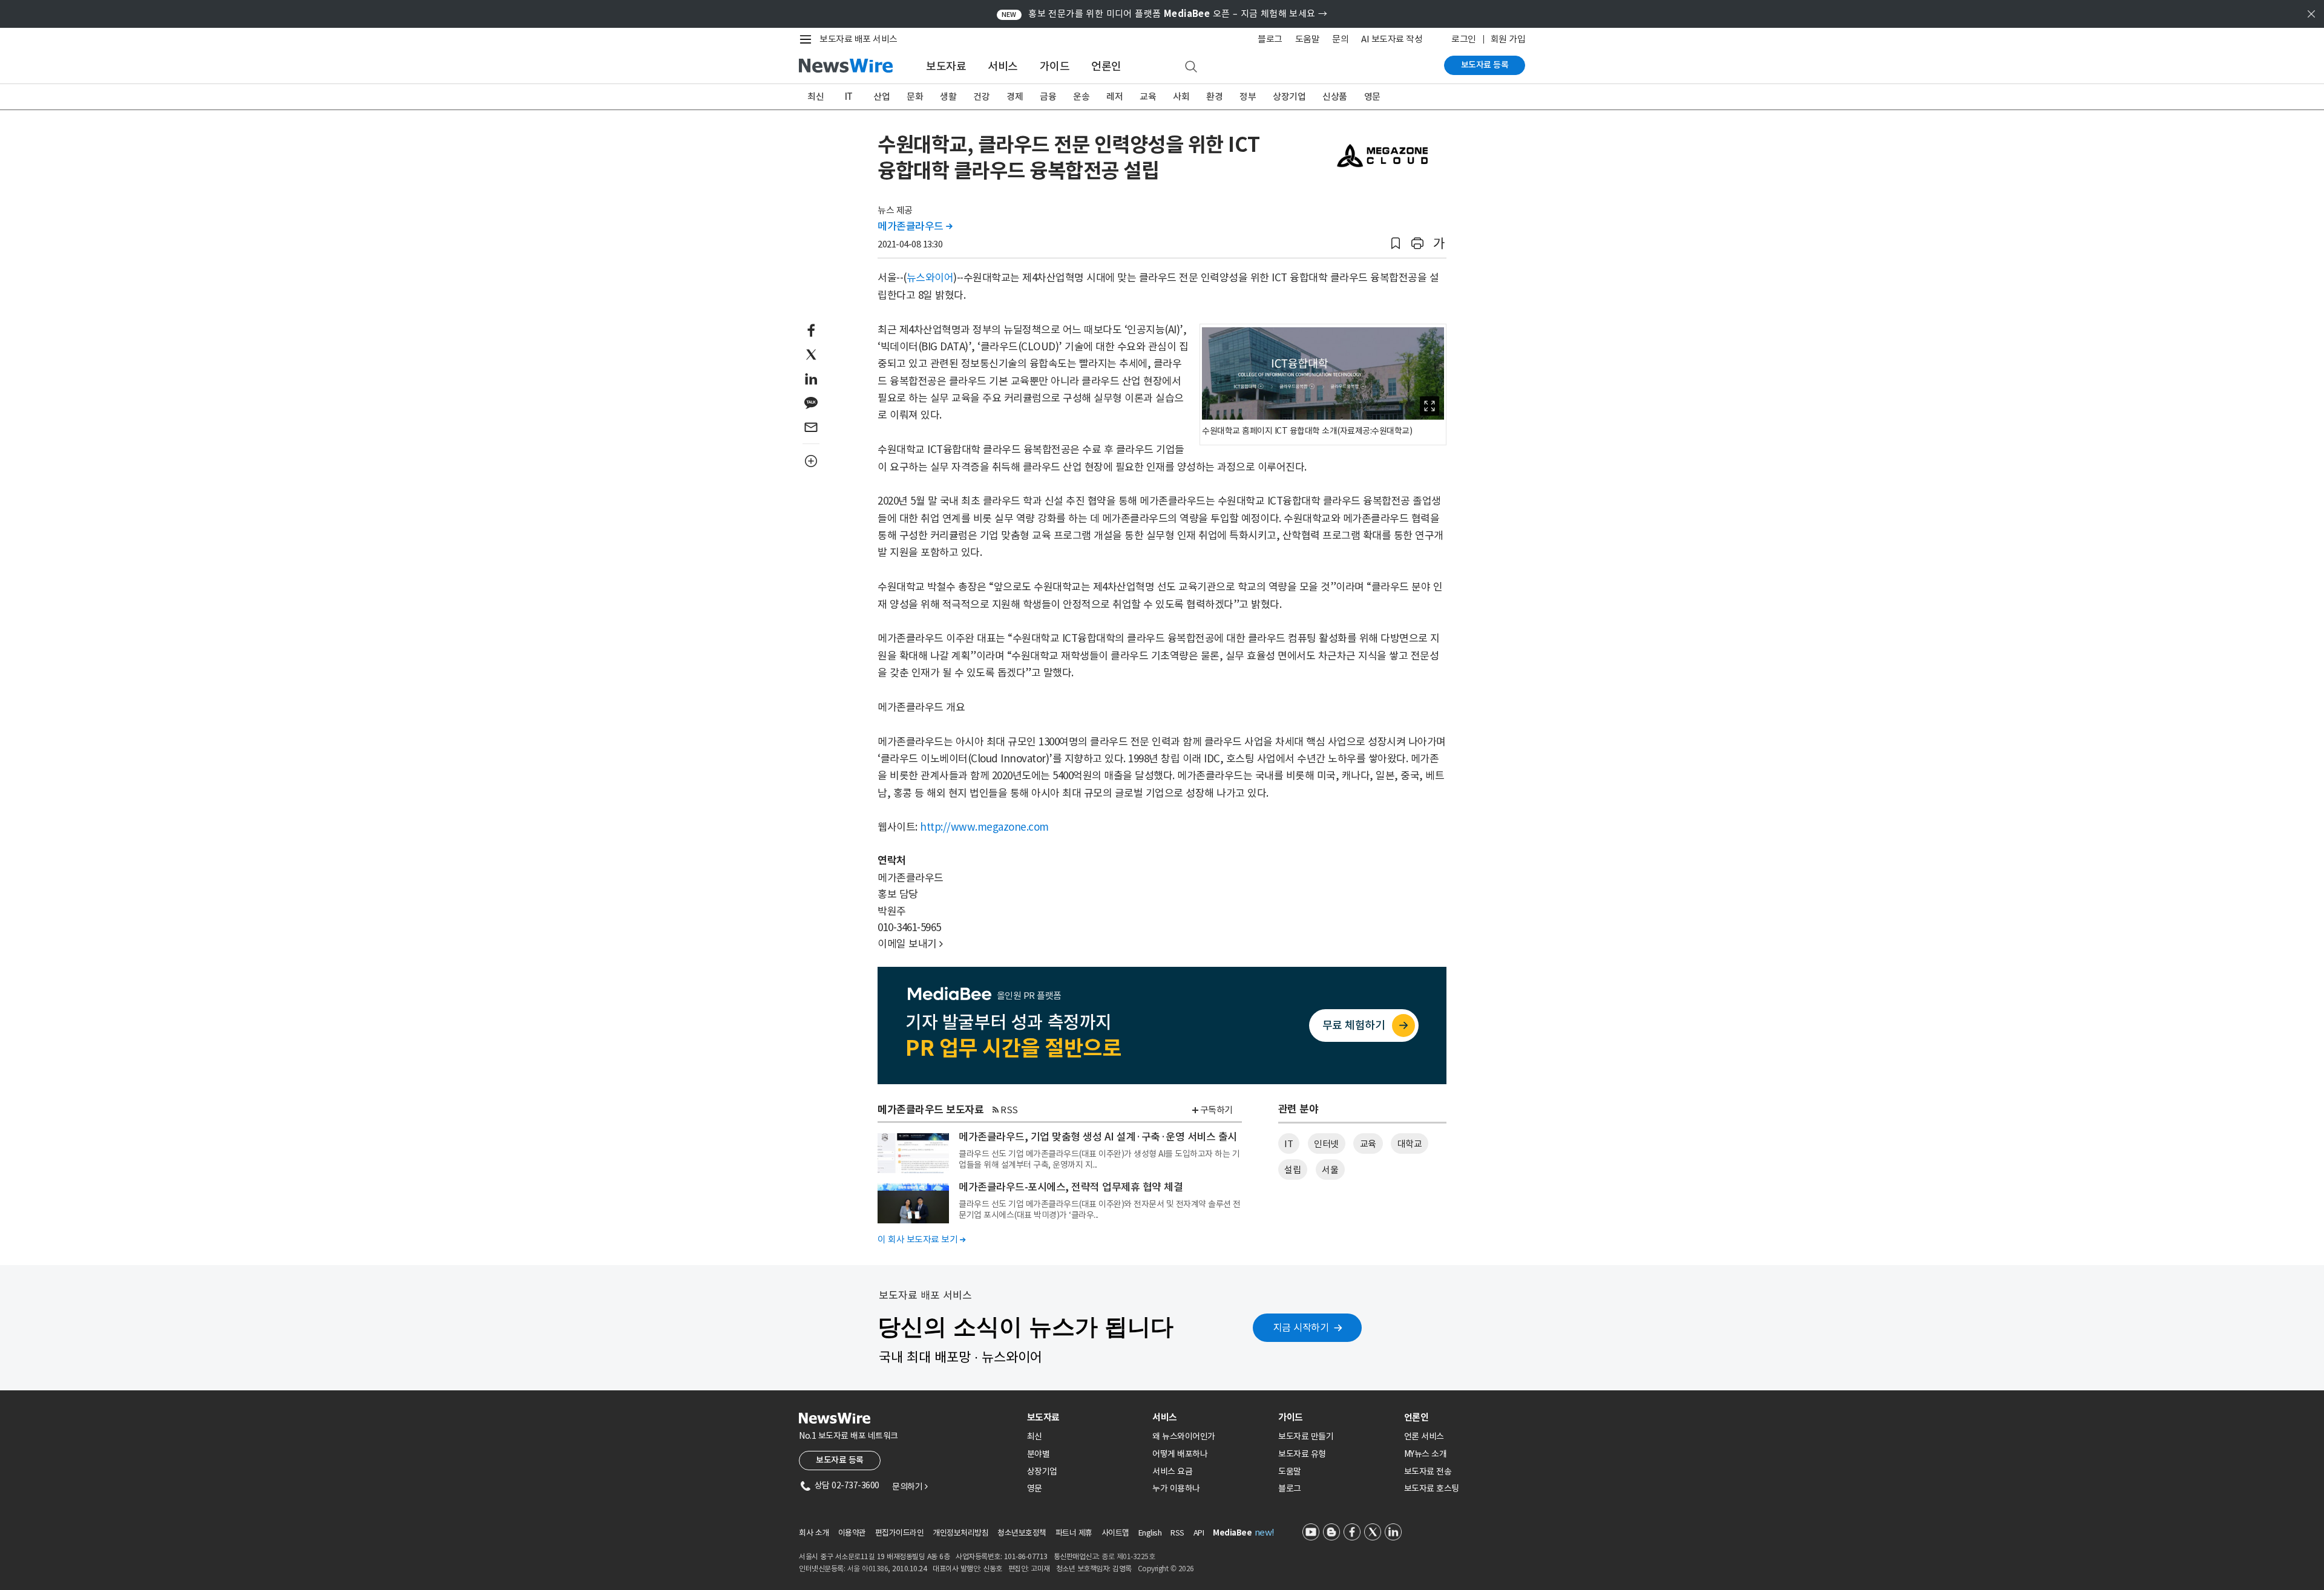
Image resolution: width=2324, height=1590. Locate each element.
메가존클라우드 (915, 226)
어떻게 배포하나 (1180, 1454)
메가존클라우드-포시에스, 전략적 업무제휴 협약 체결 (1071, 1187)
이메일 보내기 (910, 944)
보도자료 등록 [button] (840, 1460)
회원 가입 (1508, 39)
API (1199, 1533)
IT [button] (1288, 1144)
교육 (1148, 97)
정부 (1248, 97)
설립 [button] (1292, 1170)
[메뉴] (808, 39)
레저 (1114, 97)
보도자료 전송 (1428, 1471)
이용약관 (852, 1533)
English (1150, 1533)
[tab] (1085, 1417)
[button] (1396, 244)
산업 (881, 97)
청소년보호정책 (1022, 1533)
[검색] (1191, 67)
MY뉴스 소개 (1426, 1454)
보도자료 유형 (1302, 1454)
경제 (1015, 97)
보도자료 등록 (1485, 65)
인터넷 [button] (1326, 1144)
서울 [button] (1330, 1170)
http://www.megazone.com (984, 827)
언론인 (1106, 66)
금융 (1048, 97)
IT (849, 97)
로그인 (1464, 39)
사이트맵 (1115, 1533)
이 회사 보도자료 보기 (921, 1239)
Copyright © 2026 (1166, 1569)
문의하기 (910, 1487)
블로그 (1270, 39)
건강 (981, 97)
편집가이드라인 (900, 1533)
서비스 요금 (1172, 1471)
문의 (1340, 39)
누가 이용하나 (1176, 1488)
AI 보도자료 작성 (1392, 39)
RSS (1009, 1110)
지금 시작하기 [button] (1301, 1327)
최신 (816, 97)
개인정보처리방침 (960, 1533)
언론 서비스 (1424, 1436)
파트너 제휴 (1074, 1533)
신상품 (1335, 97)
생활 (948, 97)
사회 (1181, 97)
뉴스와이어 (930, 278)
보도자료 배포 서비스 (858, 39)
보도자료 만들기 (1306, 1436)
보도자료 (946, 66)
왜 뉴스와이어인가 (1184, 1436)
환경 (1214, 97)
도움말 (1308, 39)
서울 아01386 (868, 1569)
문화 (915, 97)
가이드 (1055, 66)
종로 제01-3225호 (1128, 1556)
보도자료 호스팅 (1432, 1488)
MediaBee (1232, 1533)
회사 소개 (814, 1533)
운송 (1081, 97)
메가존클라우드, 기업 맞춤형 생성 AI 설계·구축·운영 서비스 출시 (1098, 1137)
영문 (1372, 97)
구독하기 (1216, 1110)
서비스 (1003, 66)
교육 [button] (1368, 1144)
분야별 (1039, 1454)
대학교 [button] (1410, 1144)
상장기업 (1289, 97)
